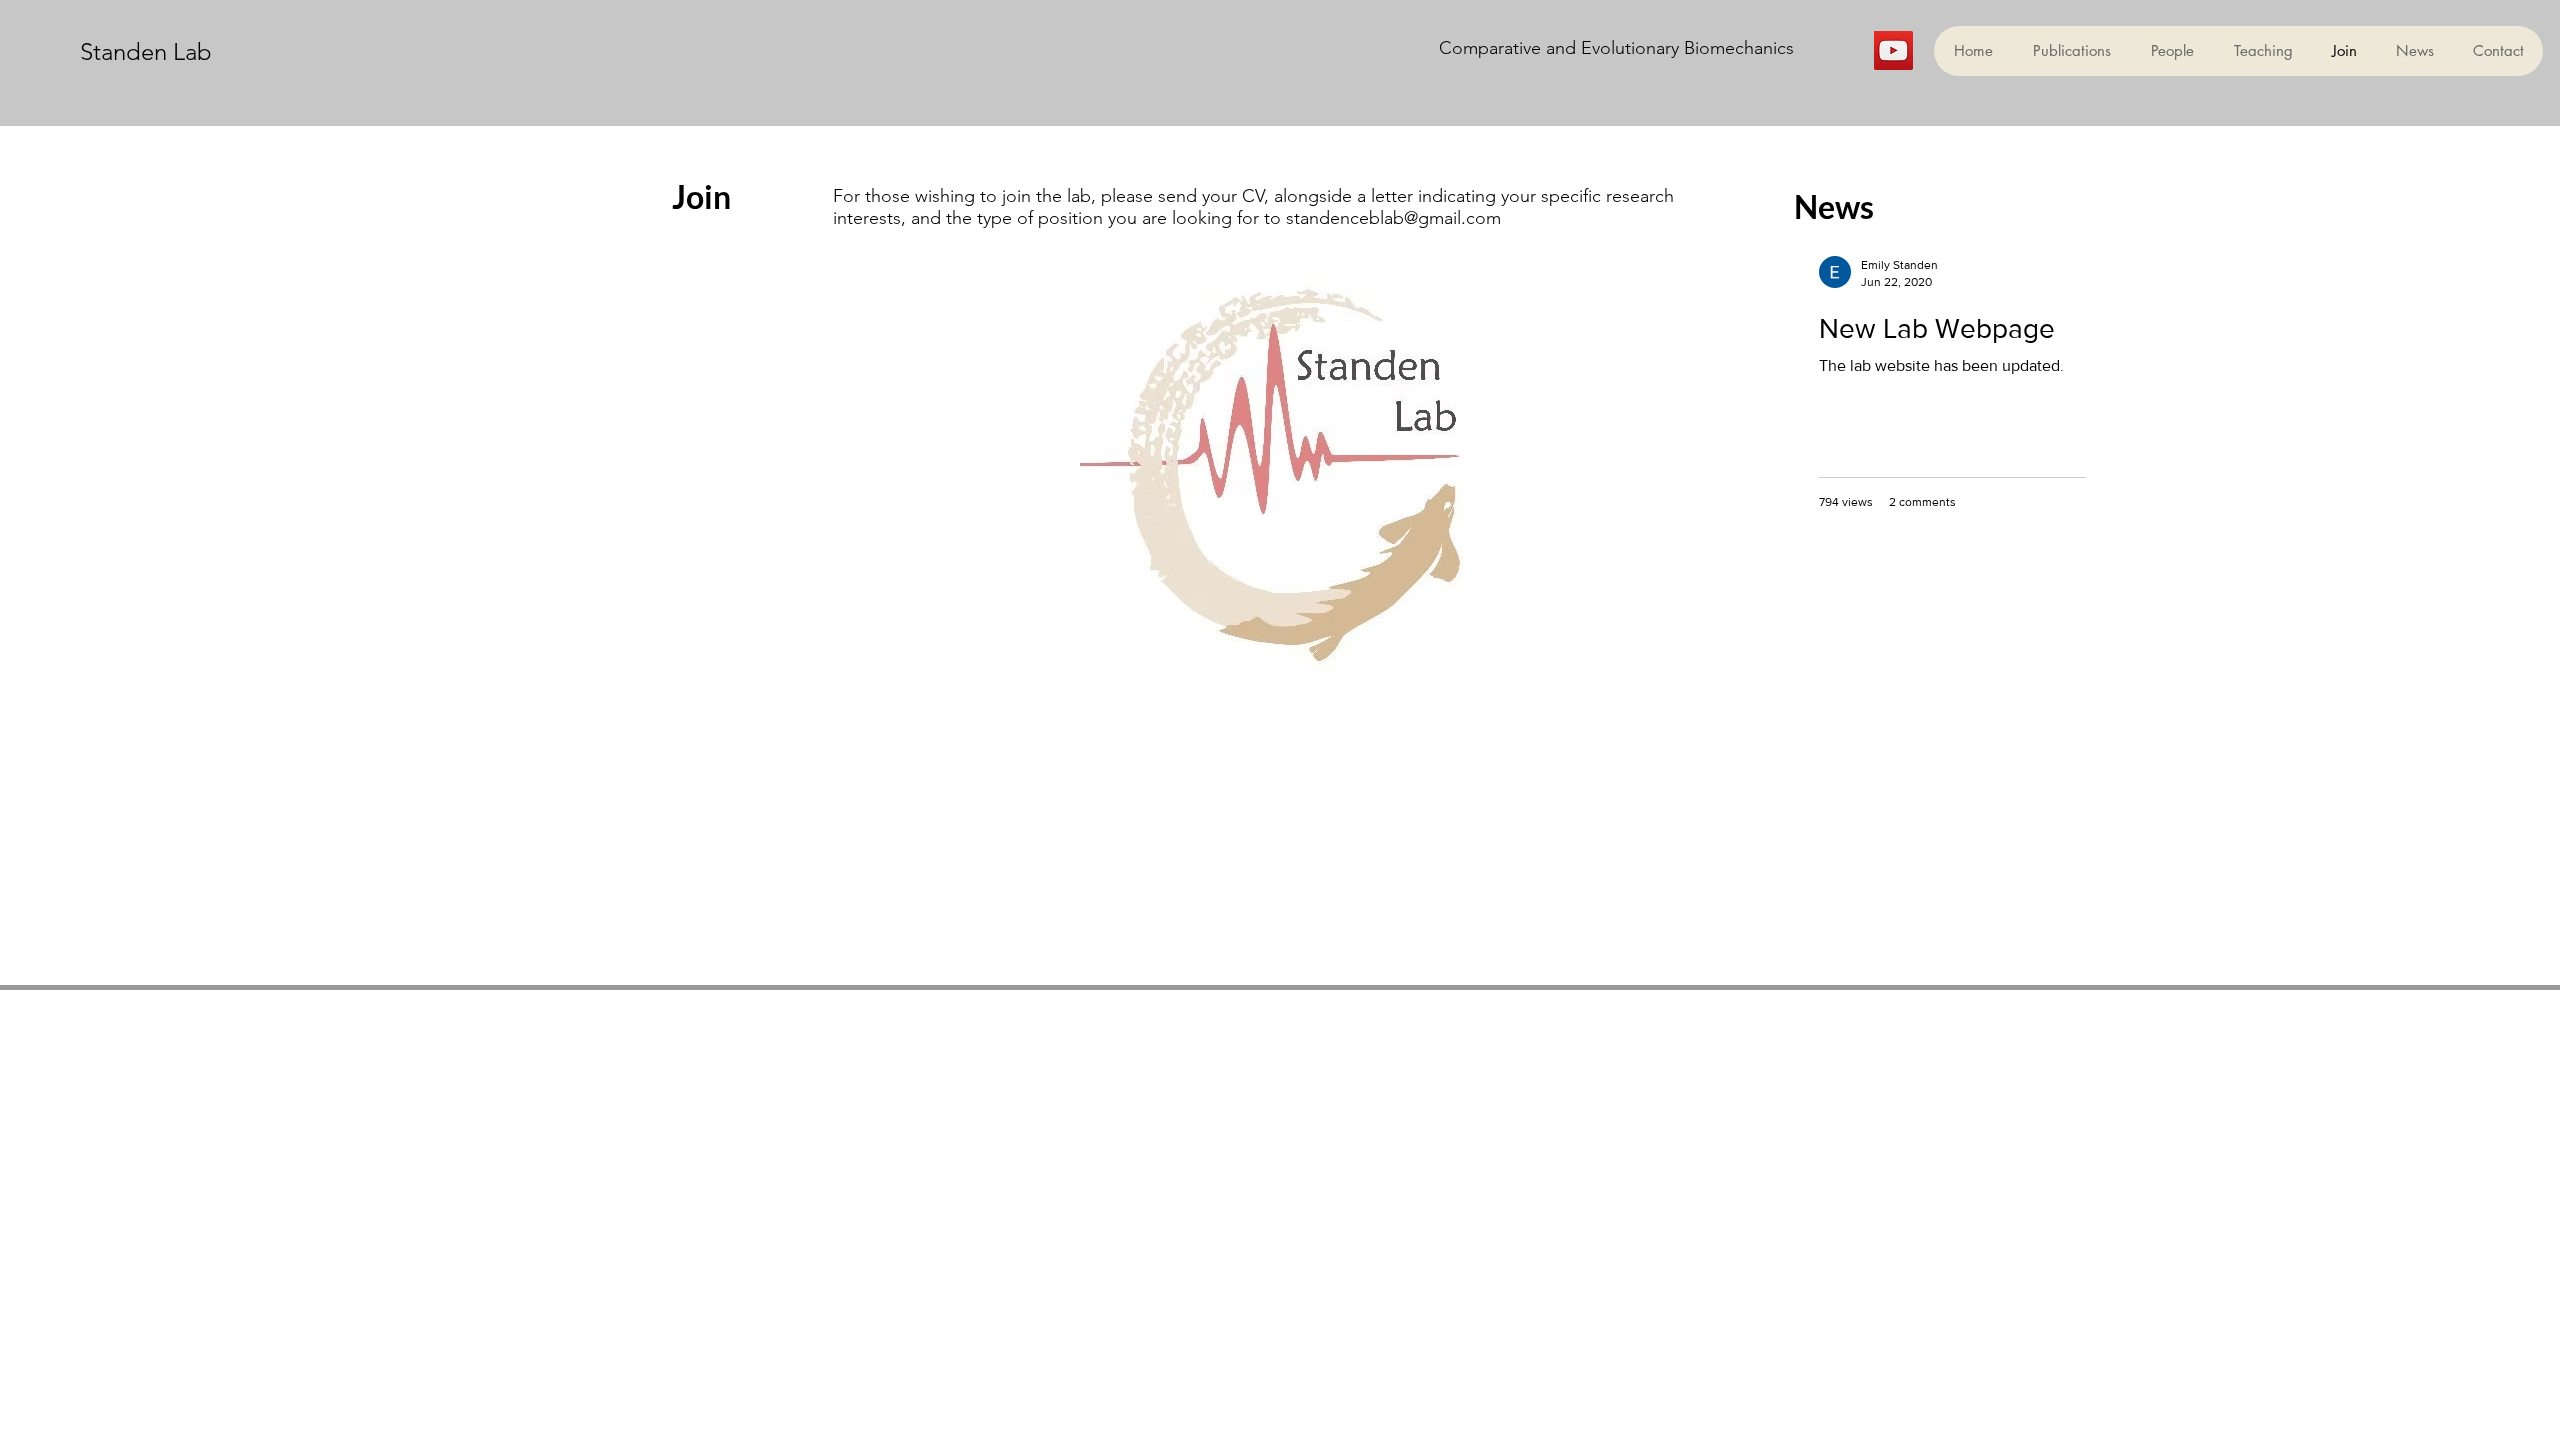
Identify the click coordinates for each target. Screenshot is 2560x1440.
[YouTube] (1893, 50)
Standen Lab (146, 51)
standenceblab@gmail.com (1393, 218)
